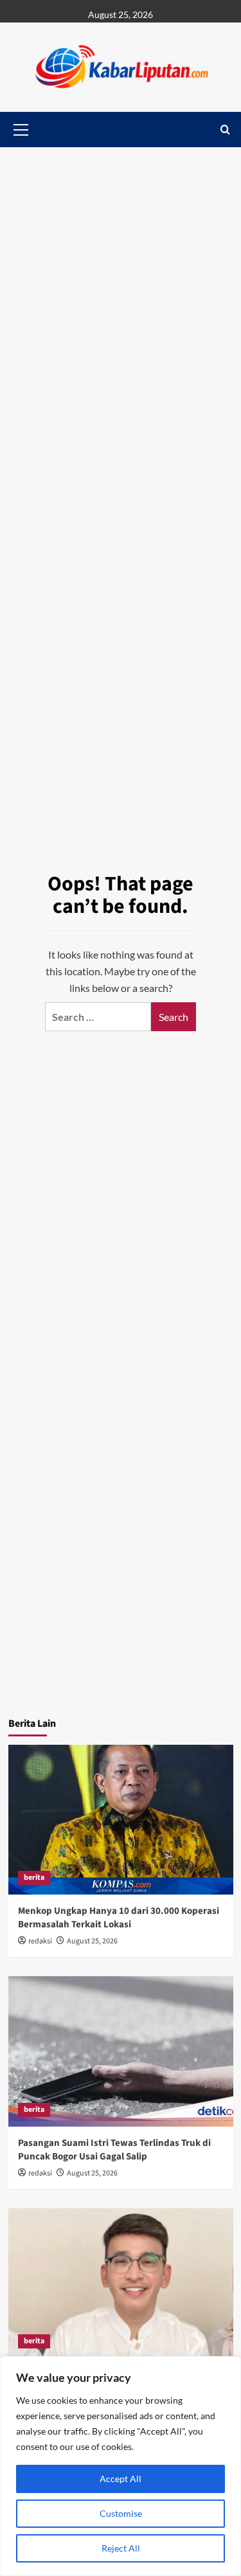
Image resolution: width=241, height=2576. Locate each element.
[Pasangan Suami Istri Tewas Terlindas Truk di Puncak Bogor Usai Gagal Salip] (121, 2051)
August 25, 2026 (92, 1941)
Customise (121, 2513)
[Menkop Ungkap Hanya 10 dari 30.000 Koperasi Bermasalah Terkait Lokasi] (121, 1820)
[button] (225, 130)
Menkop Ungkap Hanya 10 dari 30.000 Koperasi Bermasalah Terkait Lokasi (119, 1918)
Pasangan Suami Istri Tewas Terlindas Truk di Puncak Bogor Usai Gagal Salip (114, 2150)
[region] (121, 2466)
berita (34, 1878)
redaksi (40, 1941)
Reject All (121, 2548)
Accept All (121, 2479)
